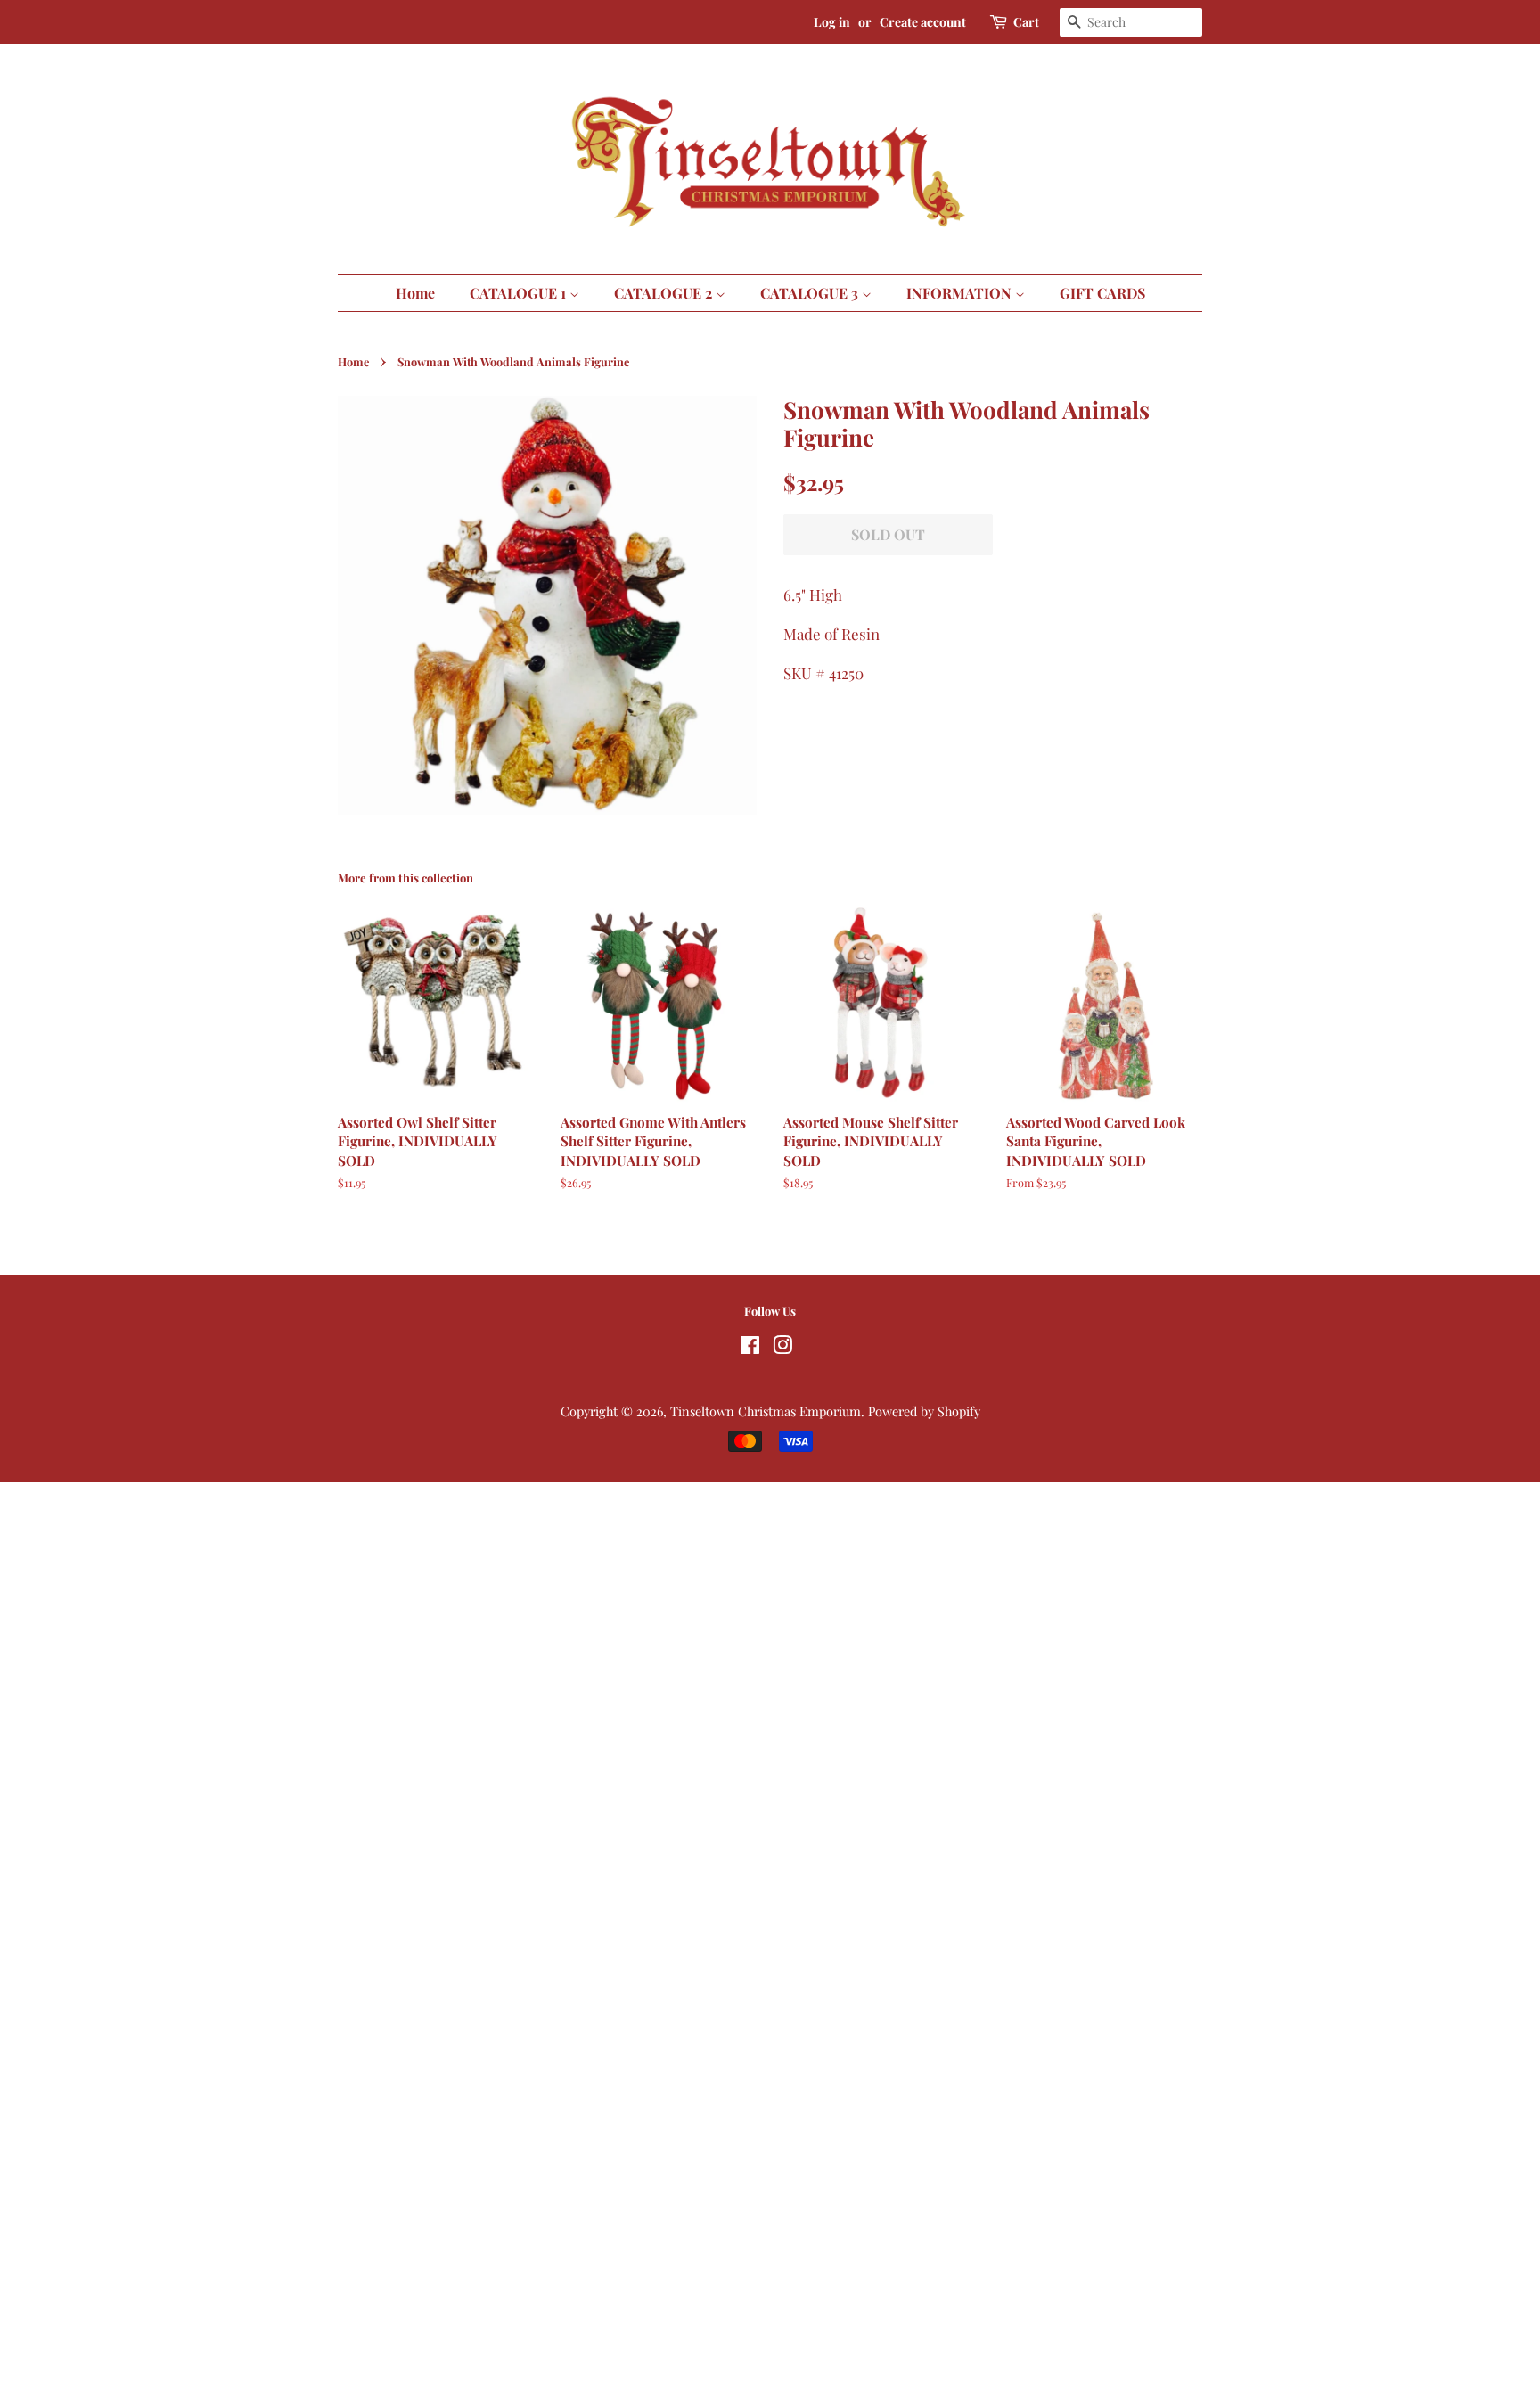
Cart (1026, 22)
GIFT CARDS (1102, 293)
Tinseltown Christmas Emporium (766, 1411)
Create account (923, 22)
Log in (832, 22)
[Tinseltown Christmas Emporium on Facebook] (750, 1348)
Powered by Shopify (924, 1411)
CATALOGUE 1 (520, 293)
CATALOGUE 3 (811, 293)
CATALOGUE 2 (665, 293)
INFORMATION (961, 293)
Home (415, 293)
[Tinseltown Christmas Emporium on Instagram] (782, 1348)
